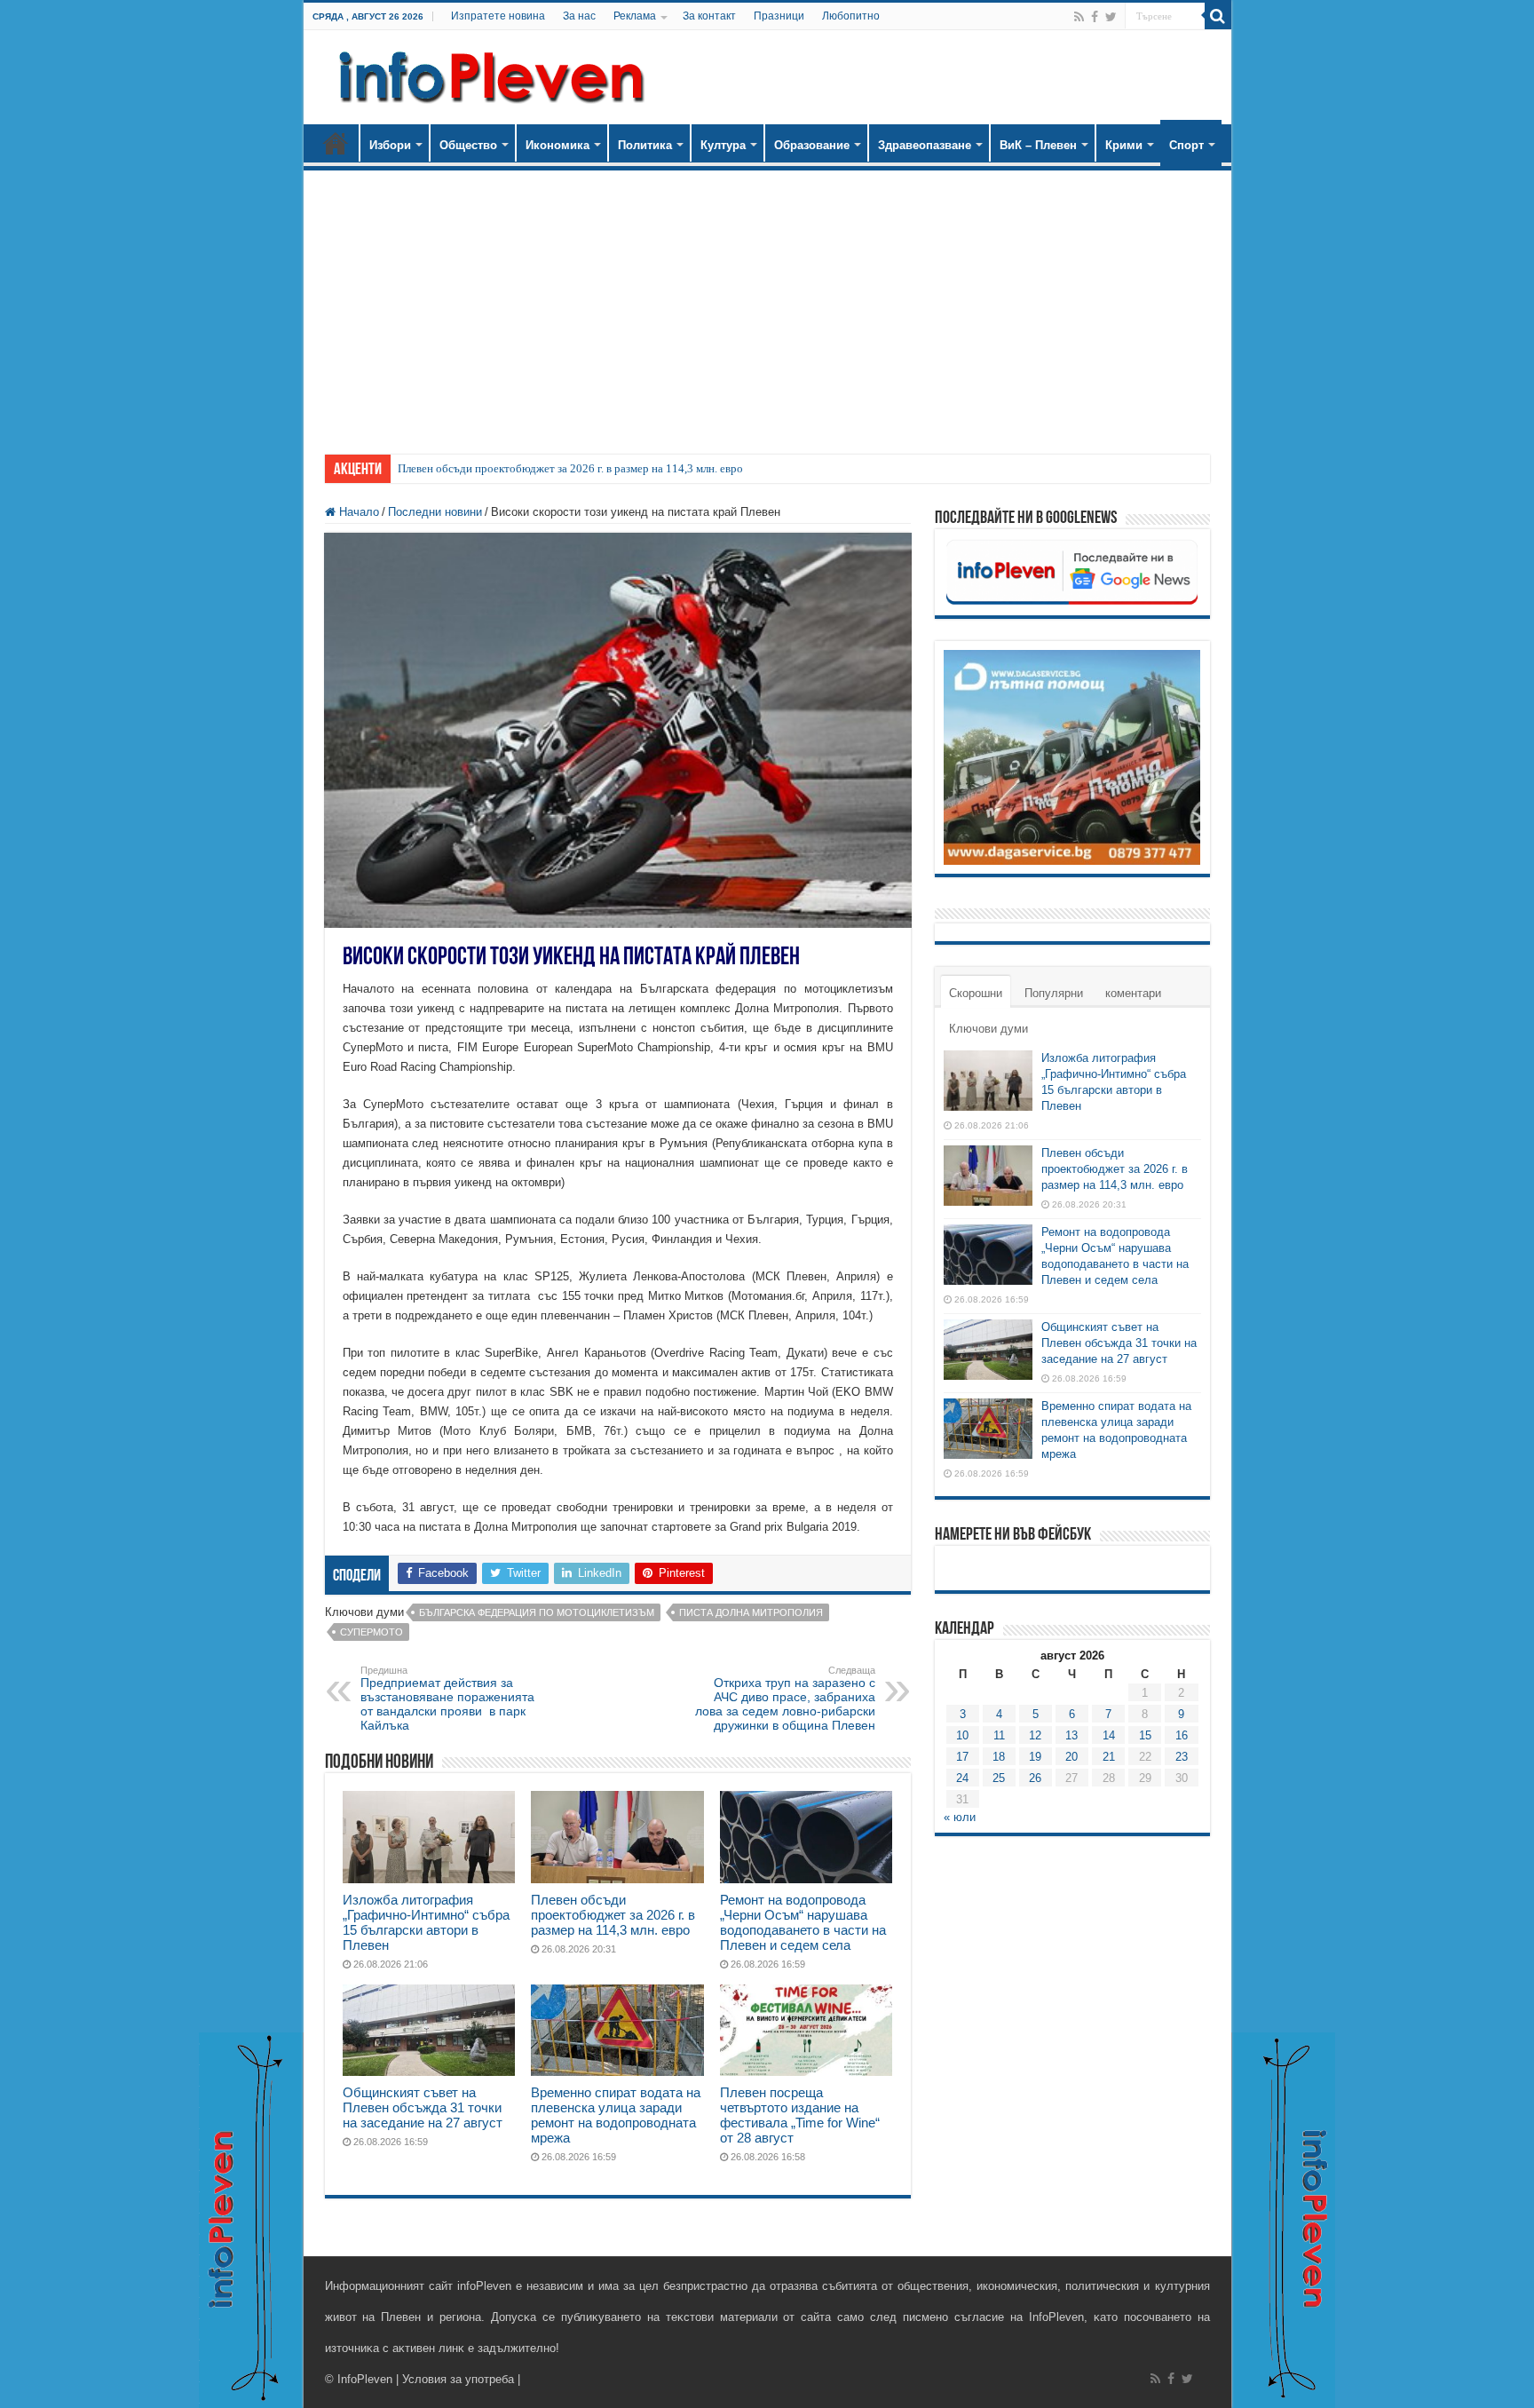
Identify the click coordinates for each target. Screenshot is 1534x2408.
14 (1109, 1735)
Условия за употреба (458, 2379)
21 (1109, 1757)
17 (962, 1757)
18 (999, 1757)
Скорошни (976, 993)
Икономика (557, 145)
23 (1182, 1757)
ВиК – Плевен (1038, 145)
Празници (779, 16)
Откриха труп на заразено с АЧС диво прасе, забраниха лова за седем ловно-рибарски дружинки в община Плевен (785, 1699)
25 (999, 1778)
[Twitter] (1111, 17)
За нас (579, 16)
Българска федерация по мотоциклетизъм (537, 1612)
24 (962, 1778)
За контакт (709, 16)
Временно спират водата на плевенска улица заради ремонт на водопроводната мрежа (616, 2115)
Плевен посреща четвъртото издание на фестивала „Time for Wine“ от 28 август (800, 2115)
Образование (812, 145)
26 (1035, 1778)
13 (1071, 1735)
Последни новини (435, 512)
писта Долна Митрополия (751, 1612)
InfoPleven (365, 2379)
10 (962, 1735)
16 (1182, 1735)
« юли (960, 1817)
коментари (1133, 993)
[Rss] (1079, 17)
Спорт (1186, 145)
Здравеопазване (925, 145)
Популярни (1054, 993)
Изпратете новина (498, 16)
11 (999, 1735)
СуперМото (372, 1632)
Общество (468, 145)
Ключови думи (988, 1029)
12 (1035, 1735)
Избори (390, 145)
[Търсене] (1218, 16)
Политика (645, 145)
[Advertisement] (767, 304)
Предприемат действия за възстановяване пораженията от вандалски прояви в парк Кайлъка (447, 1699)
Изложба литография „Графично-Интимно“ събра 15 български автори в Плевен (426, 1922)
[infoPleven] (487, 74)
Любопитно (851, 16)
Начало (336, 143)
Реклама (635, 16)
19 (1035, 1757)
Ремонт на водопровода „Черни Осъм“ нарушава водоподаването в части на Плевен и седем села (803, 1922)
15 (1145, 1735)
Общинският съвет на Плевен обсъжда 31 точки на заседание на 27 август (423, 2107)
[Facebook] (1095, 17)
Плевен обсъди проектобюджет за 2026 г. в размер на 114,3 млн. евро (570, 468)
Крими (1124, 145)
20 (1071, 1757)
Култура (723, 145)
